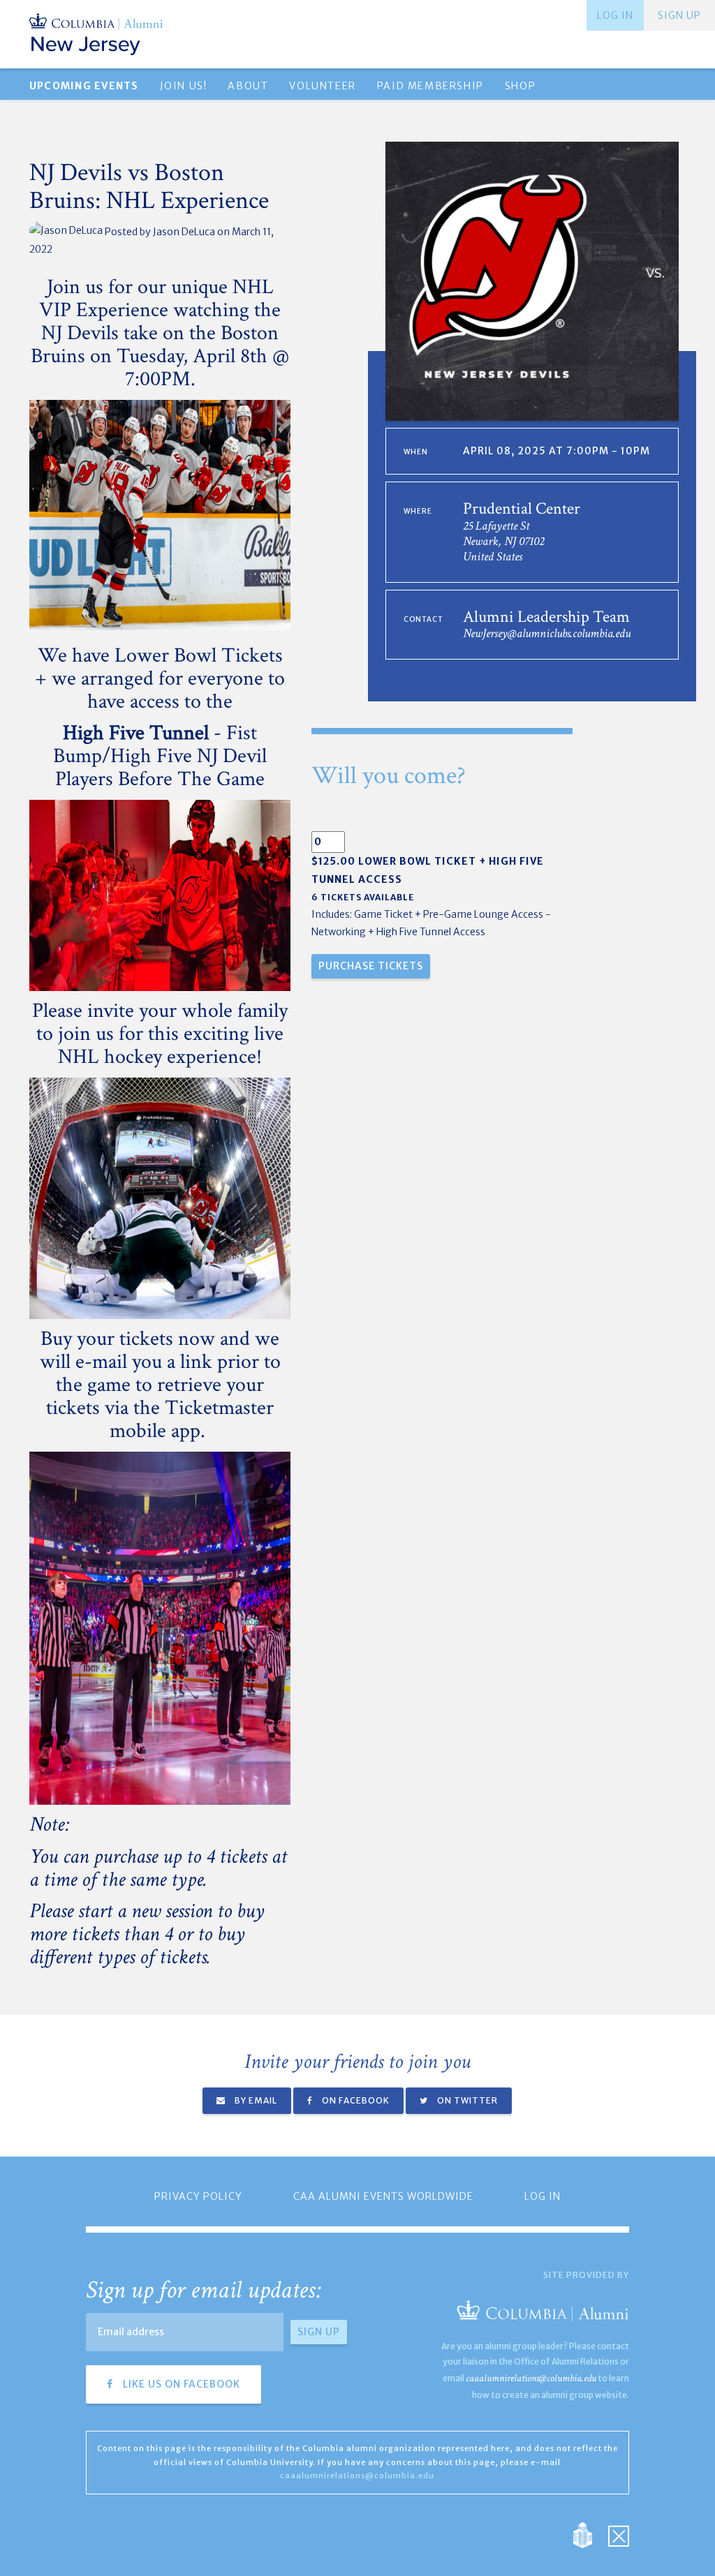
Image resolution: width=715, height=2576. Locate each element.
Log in (615, 15)
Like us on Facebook (180, 2384)
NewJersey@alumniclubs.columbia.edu (547, 633)
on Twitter (466, 2100)
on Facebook (355, 2100)
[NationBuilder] (590, 2534)
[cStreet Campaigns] (619, 2534)
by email (255, 2100)
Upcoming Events (84, 86)
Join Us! (184, 86)
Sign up (679, 15)
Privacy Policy (198, 2196)
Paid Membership (430, 86)
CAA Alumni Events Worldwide (383, 2196)
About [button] (248, 86)
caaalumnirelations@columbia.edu (531, 2378)
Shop (520, 86)
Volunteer (322, 86)
